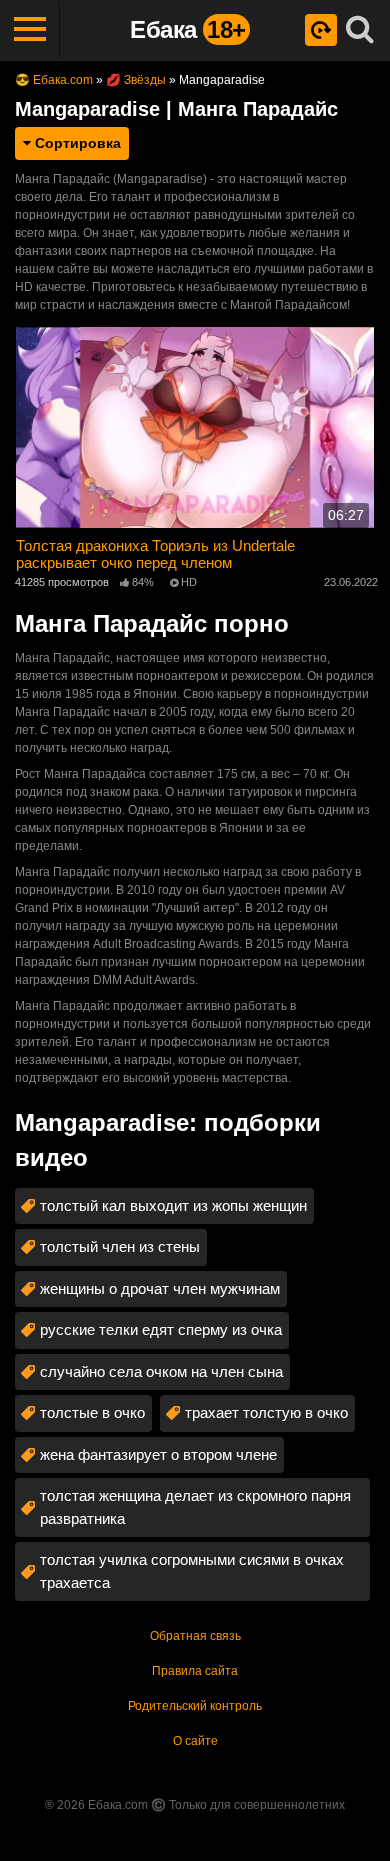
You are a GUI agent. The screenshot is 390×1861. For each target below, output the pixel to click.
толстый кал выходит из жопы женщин (173, 1205)
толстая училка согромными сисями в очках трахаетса (192, 1571)
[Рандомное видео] (321, 30)
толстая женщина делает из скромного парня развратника (195, 1507)
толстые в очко (92, 1412)
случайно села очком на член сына (161, 1371)
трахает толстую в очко (266, 1412)
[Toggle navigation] (30, 30)
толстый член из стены (120, 1246)
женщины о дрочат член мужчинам (160, 1288)
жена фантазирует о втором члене (158, 1454)
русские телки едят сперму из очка (161, 1329)
